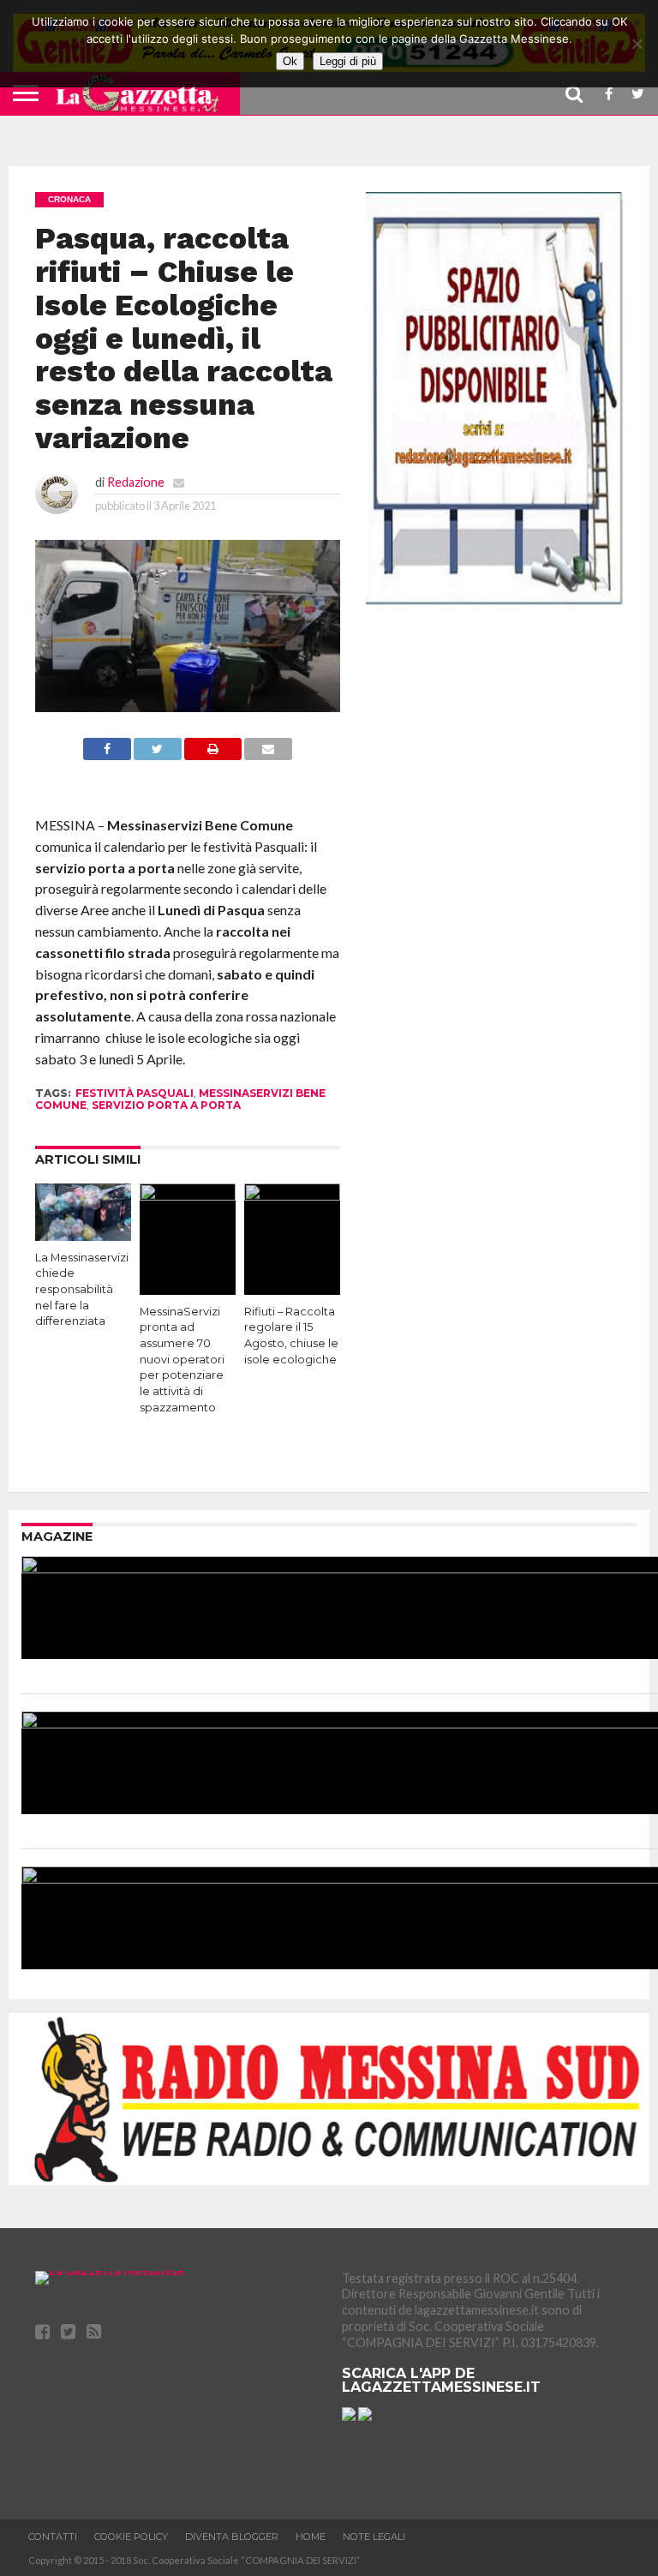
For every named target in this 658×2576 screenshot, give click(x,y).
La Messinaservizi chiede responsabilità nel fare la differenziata (82, 1290)
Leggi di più (348, 61)
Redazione (136, 482)
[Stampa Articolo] (213, 755)
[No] (637, 44)
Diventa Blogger (232, 2537)
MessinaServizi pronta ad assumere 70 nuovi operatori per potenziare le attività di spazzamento (182, 1360)
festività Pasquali (135, 1093)
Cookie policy (131, 2537)
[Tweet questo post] (158, 755)
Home (311, 2537)
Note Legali (374, 2537)
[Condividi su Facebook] (107, 755)
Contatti (53, 2537)
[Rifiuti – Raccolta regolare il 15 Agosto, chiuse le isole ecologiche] (292, 1195)
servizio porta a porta (166, 1105)
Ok (290, 61)
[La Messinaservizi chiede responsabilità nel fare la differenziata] (83, 1235)
